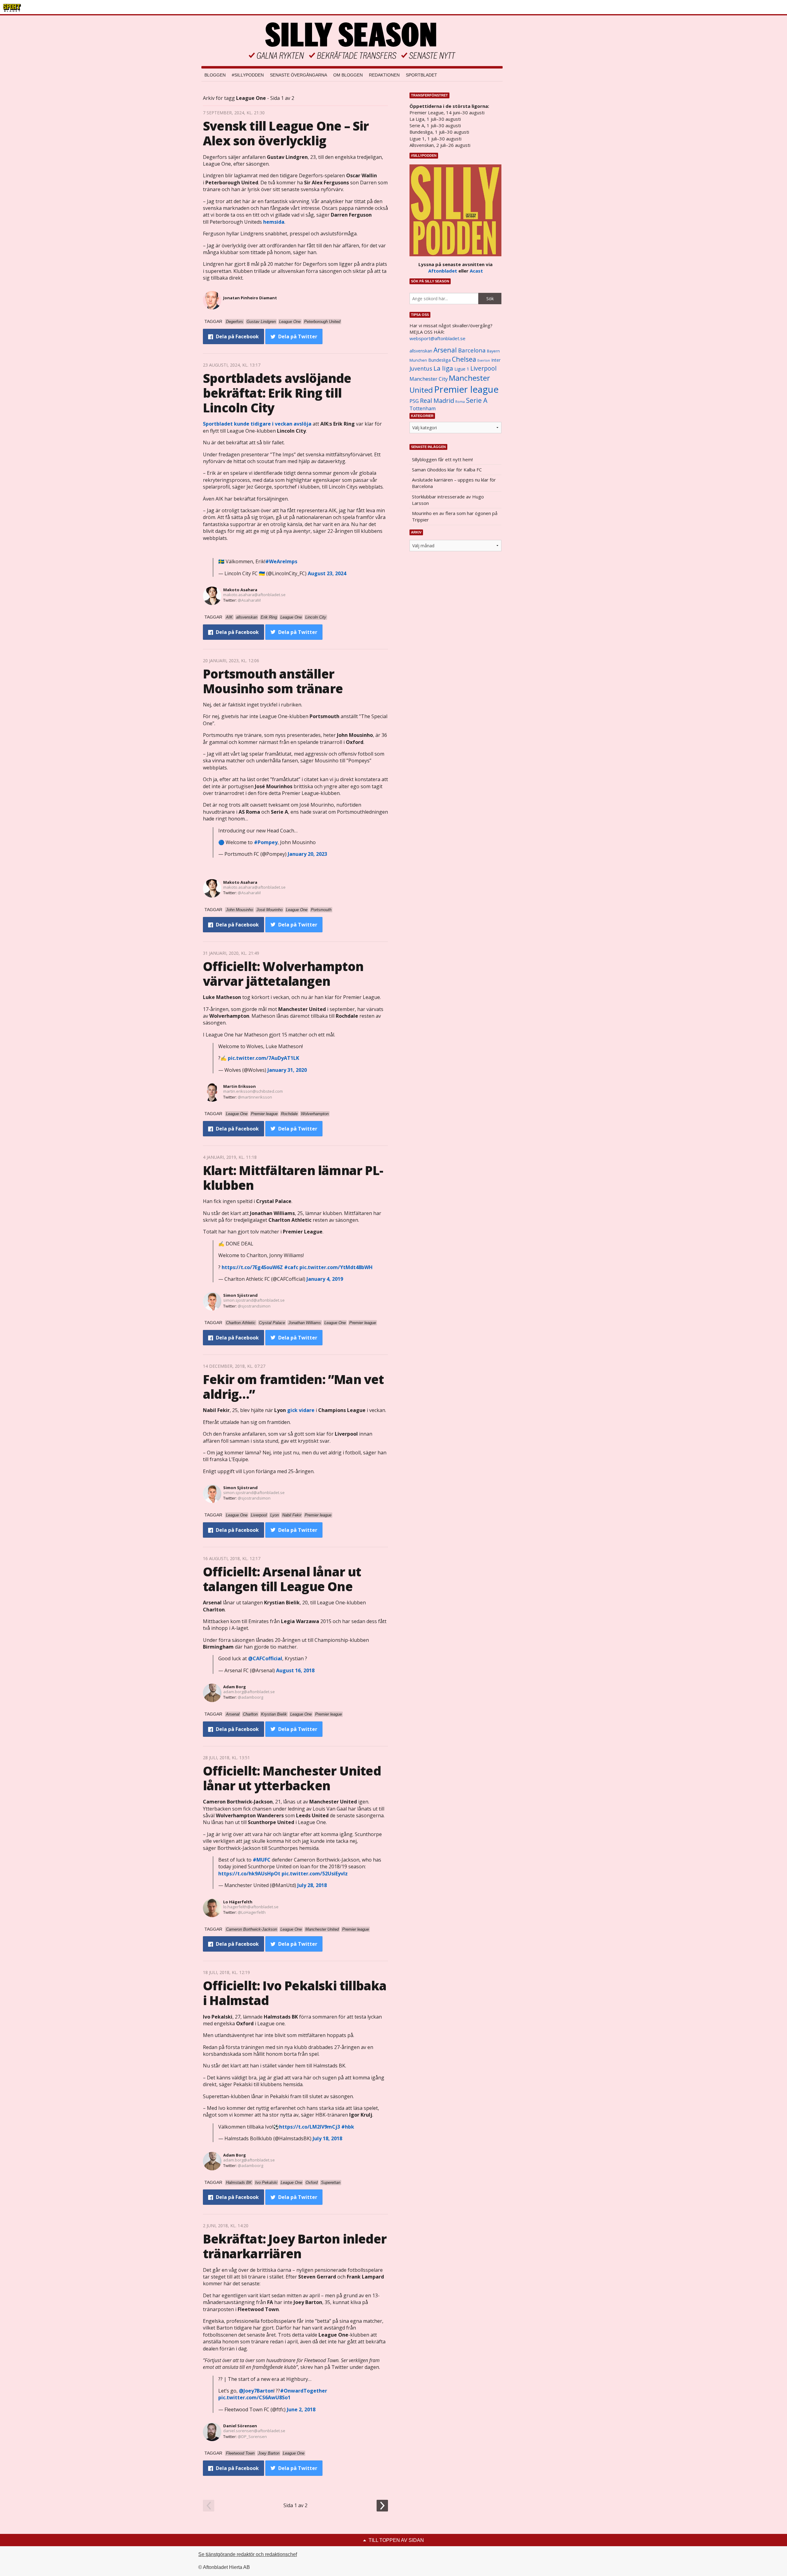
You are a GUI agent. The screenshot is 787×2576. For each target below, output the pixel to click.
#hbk (348, 2127)
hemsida (274, 222)
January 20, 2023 (307, 854)
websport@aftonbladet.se (437, 338)
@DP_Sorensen (252, 2436)
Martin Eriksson (239, 1086)
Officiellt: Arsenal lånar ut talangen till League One (282, 1579)
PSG (414, 401)
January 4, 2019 (325, 1279)
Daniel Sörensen (240, 2426)
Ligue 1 (462, 369)
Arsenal (445, 350)
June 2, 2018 (301, 2409)
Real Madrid (437, 401)
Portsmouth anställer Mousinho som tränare (273, 681)
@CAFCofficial (265, 1658)
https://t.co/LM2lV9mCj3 (310, 2127)
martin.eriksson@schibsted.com (253, 1091)
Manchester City (429, 379)
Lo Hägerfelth (238, 1902)
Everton (484, 360)
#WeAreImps (281, 561)
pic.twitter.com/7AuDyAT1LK (263, 1058)
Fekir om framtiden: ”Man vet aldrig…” (293, 1387)
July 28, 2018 (312, 1885)
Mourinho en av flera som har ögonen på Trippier (455, 516)
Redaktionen (384, 75)
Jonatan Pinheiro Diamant (250, 298)
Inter (496, 360)
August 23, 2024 (327, 573)
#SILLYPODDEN (248, 75)
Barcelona (472, 350)
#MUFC (262, 1860)
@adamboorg (250, 1697)
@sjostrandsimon (254, 1306)
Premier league (466, 389)
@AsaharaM (249, 600)
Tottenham (423, 408)
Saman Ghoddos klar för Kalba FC (447, 470)
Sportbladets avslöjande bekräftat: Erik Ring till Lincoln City (277, 393)
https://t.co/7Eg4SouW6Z (252, 1267)
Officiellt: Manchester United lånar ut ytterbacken (292, 1778)
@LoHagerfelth (252, 1912)
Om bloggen (348, 75)
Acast (476, 271)
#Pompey (266, 842)
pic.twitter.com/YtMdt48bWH (336, 1267)
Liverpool (483, 368)
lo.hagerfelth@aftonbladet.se (251, 1907)
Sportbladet (421, 75)
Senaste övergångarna (299, 75)
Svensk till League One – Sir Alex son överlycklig (286, 133)
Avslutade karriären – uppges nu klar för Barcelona (454, 483)
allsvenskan (421, 351)
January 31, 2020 (287, 1070)
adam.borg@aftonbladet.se (249, 1692)
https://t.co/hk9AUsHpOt (249, 1874)
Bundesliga (439, 360)
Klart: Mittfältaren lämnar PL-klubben (293, 1178)
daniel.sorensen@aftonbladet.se (254, 2431)
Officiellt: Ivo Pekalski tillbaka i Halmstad (295, 1993)
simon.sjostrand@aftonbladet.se (254, 1300)
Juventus (421, 368)
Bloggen (215, 75)
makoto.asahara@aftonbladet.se (254, 595)
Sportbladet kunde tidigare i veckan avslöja (257, 424)
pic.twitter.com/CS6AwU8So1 (254, 2397)
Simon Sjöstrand (240, 1295)
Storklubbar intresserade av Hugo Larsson (448, 500)
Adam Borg (235, 1687)
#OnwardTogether (304, 2391)
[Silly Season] (352, 41)
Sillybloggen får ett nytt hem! (442, 459)
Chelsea (464, 359)
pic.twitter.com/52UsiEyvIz (315, 1874)
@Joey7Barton (256, 2391)
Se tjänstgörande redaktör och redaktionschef (248, 2554)
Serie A (477, 400)
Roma (460, 402)
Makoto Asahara (240, 590)
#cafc (291, 1267)
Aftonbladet (443, 271)
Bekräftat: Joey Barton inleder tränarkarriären (295, 2246)
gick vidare (301, 1410)
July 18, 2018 (327, 2138)
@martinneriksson (255, 1097)
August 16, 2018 (295, 1670)
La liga (443, 368)
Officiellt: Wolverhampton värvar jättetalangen (283, 974)
